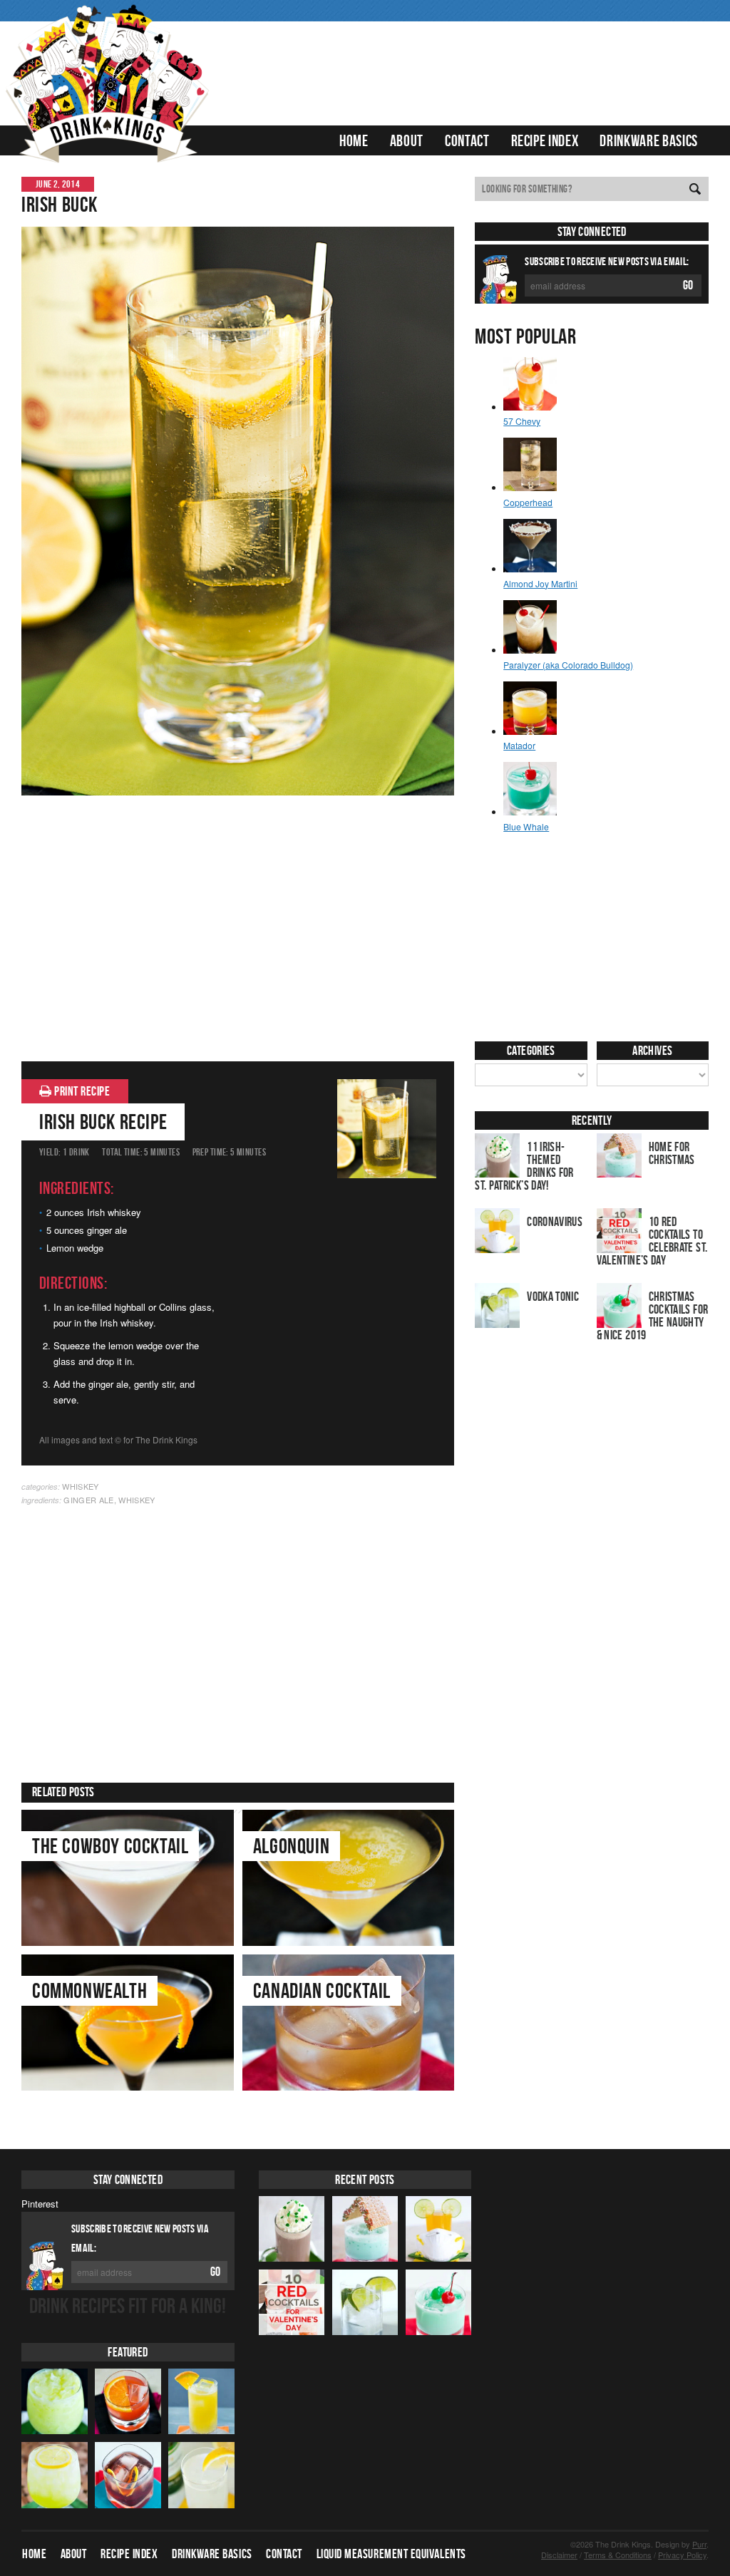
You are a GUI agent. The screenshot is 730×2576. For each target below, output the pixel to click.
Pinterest (40, 2204)
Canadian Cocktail (322, 1990)
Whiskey (80, 1486)
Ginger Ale (88, 1500)
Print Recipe (81, 1091)
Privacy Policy (682, 2555)
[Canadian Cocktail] (349, 2023)
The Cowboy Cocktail (110, 1846)
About (407, 140)
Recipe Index (545, 140)
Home (354, 140)
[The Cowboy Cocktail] (128, 1878)
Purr (699, 2544)
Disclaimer (559, 2555)
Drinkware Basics (649, 140)
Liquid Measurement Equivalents (391, 2554)
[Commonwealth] (128, 2023)
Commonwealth (89, 1990)
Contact (467, 140)
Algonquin (291, 1846)
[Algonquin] (349, 1878)
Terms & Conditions (618, 2555)
